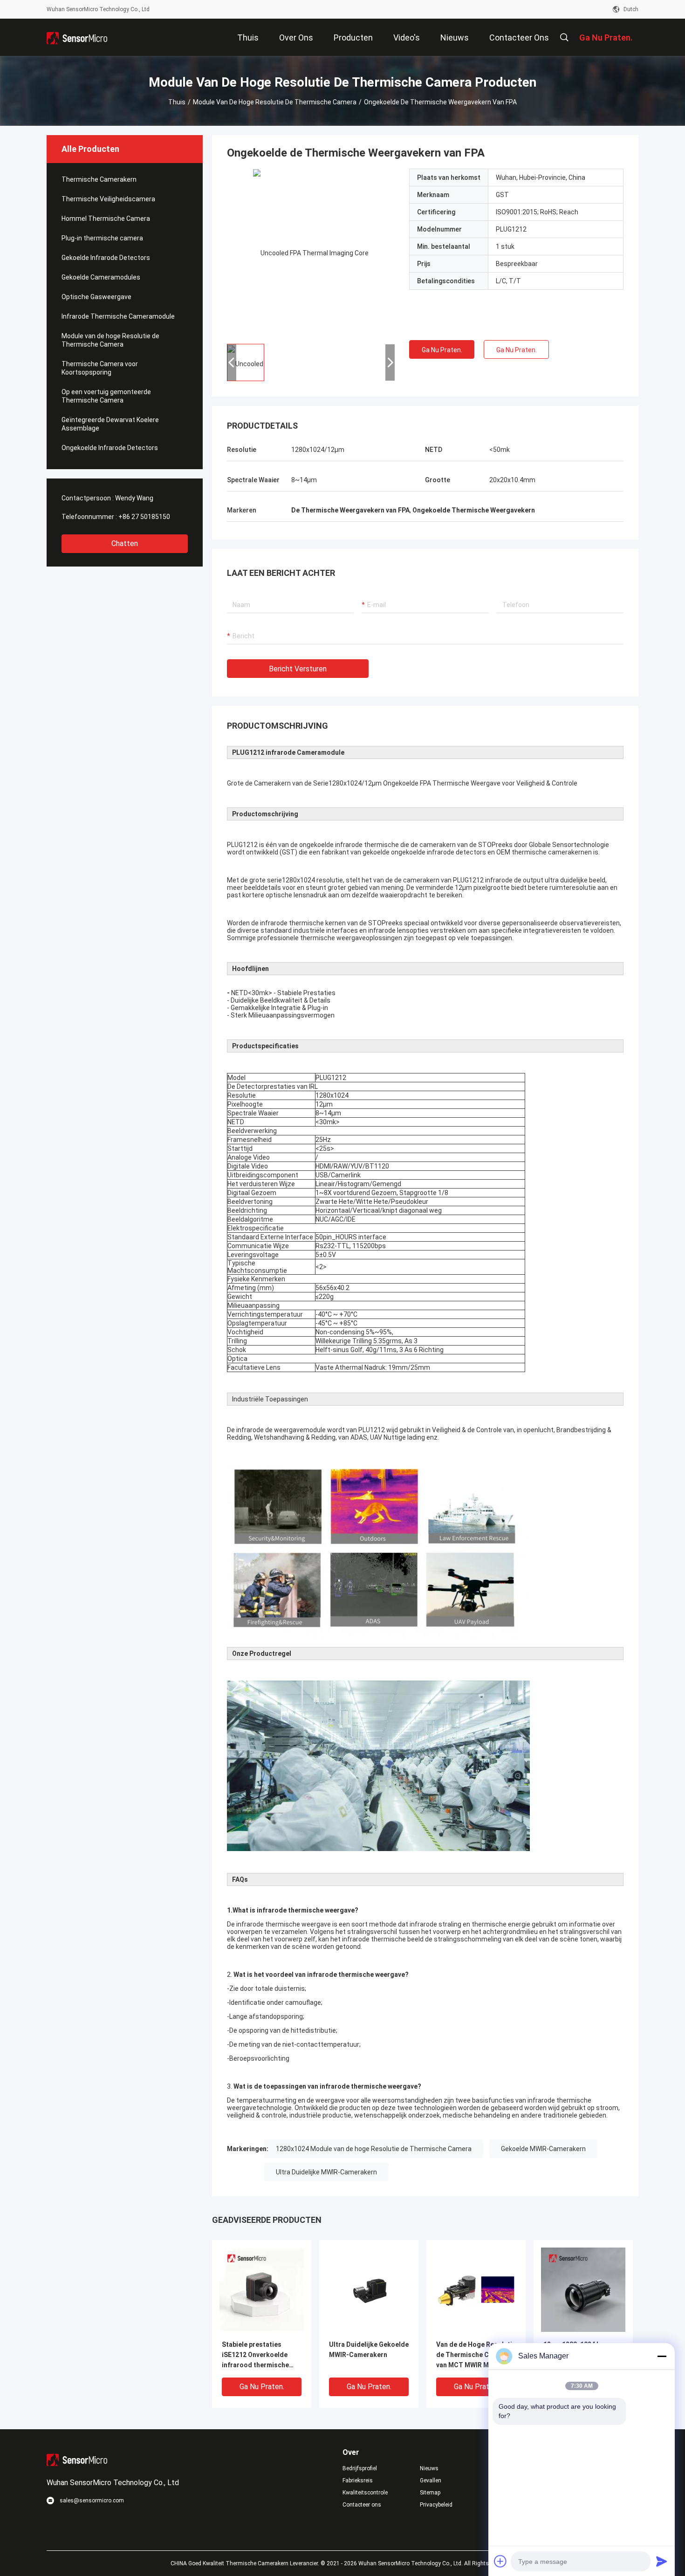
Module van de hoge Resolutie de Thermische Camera (275, 102)
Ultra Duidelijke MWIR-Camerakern (326, 2172)
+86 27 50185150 (144, 517)
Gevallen (431, 2480)
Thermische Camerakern (99, 179)
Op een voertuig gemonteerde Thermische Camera (106, 396)
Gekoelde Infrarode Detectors (106, 258)
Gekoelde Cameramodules (101, 277)
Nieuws (429, 2468)
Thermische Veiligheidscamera (108, 199)
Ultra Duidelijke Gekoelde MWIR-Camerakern (369, 2350)
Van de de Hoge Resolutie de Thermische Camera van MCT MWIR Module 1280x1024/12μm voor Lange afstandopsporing (476, 2355)
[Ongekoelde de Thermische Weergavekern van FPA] (311, 253)
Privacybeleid (436, 2505)
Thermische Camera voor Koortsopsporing (100, 368)
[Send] (662, 2561)
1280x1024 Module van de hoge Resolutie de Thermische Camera (374, 2149)
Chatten (125, 543)
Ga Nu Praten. (442, 350)
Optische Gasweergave (96, 297)
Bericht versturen (298, 669)
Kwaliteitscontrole (365, 2493)
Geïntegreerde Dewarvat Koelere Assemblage (110, 424)
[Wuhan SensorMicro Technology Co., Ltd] (77, 37)
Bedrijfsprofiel (360, 2468)
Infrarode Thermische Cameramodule (118, 316)
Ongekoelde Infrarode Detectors (110, 448)
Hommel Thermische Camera (106, 219)
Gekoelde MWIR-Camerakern (543, 2149)
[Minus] (662, 2356)
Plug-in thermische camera (102, 238)
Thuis (177, 102)
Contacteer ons (362, 2505)
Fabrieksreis (358, 2480)
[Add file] (500, 2561)
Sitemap (430, 2493)
